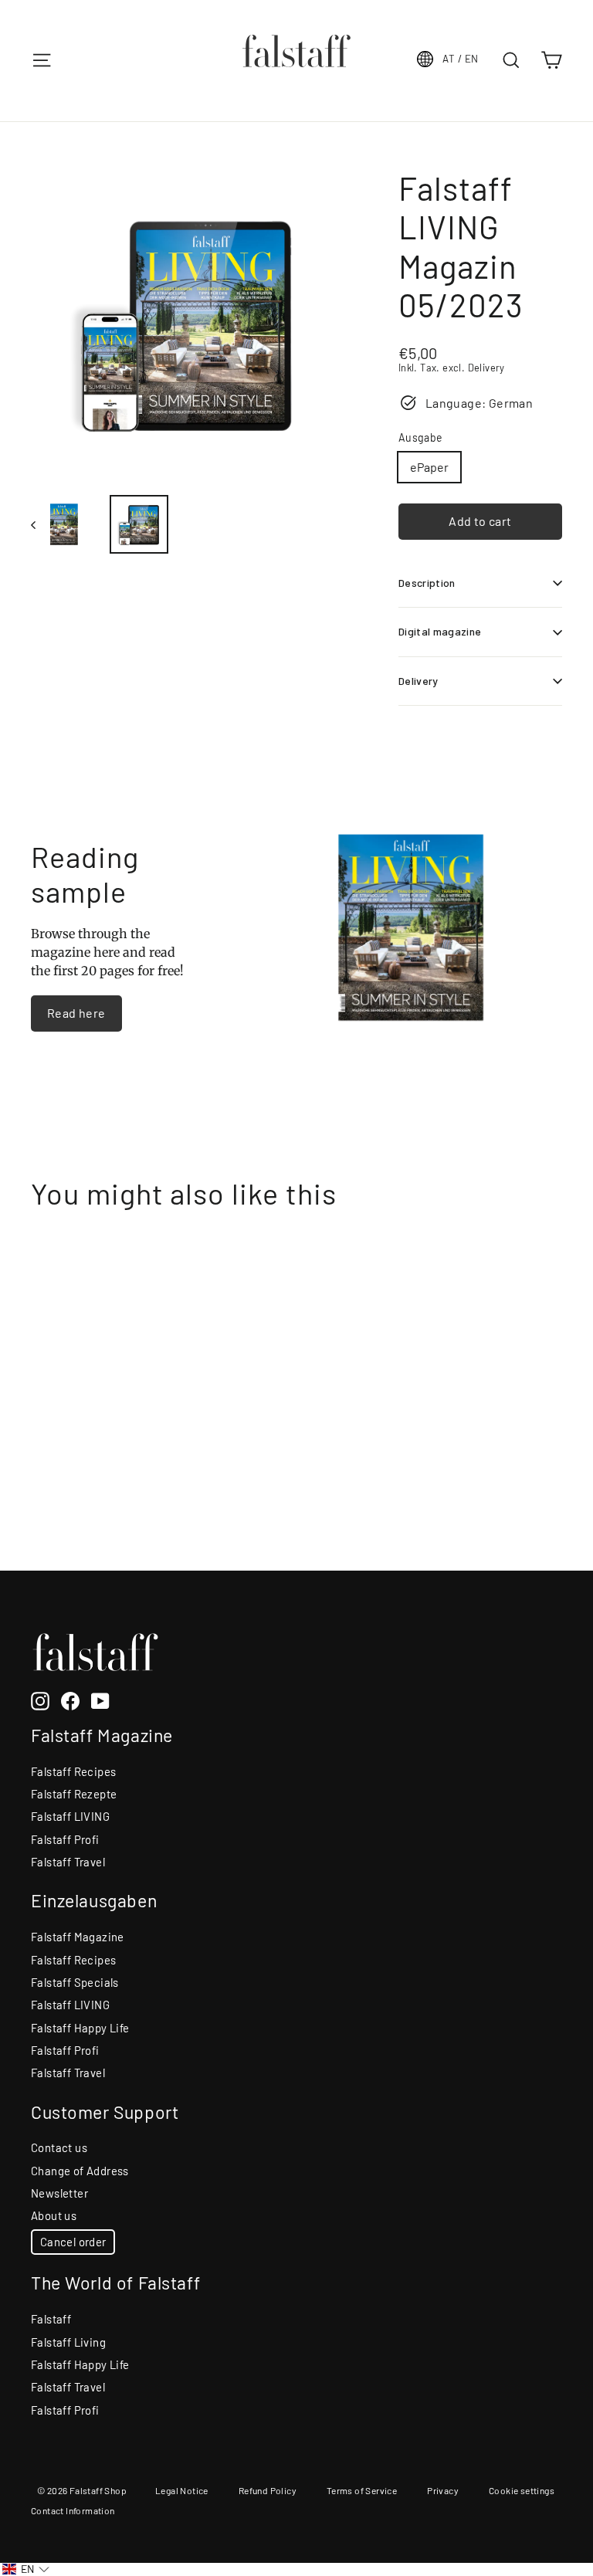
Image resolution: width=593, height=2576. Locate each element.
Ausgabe (420, 438)
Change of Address (80, 2171)
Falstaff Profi (65, 1839)
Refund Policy (268, 2490)
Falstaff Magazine (78, 1937)
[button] (26, 2569)
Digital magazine (440, 631)
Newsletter (59, 2193)
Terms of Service (362, 2490)
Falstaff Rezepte (74, 1794)
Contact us (59, 2147)
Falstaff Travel (68, 1862)
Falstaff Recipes (73, 1771)
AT (460, 59)
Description (427, 583)
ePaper (429, 467)
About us (54, 2215)
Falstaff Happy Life (80, 2028)
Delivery (418, 681)
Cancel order (73, 2242)
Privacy (443, 2490)
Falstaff (51, 2319)
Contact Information (73, 2510)
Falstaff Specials (75, 1982)
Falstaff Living (68, 2342)
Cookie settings (522, 2490)
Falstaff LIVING (70, 1816)
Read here (76, 1013)
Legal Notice (182, 2490)
